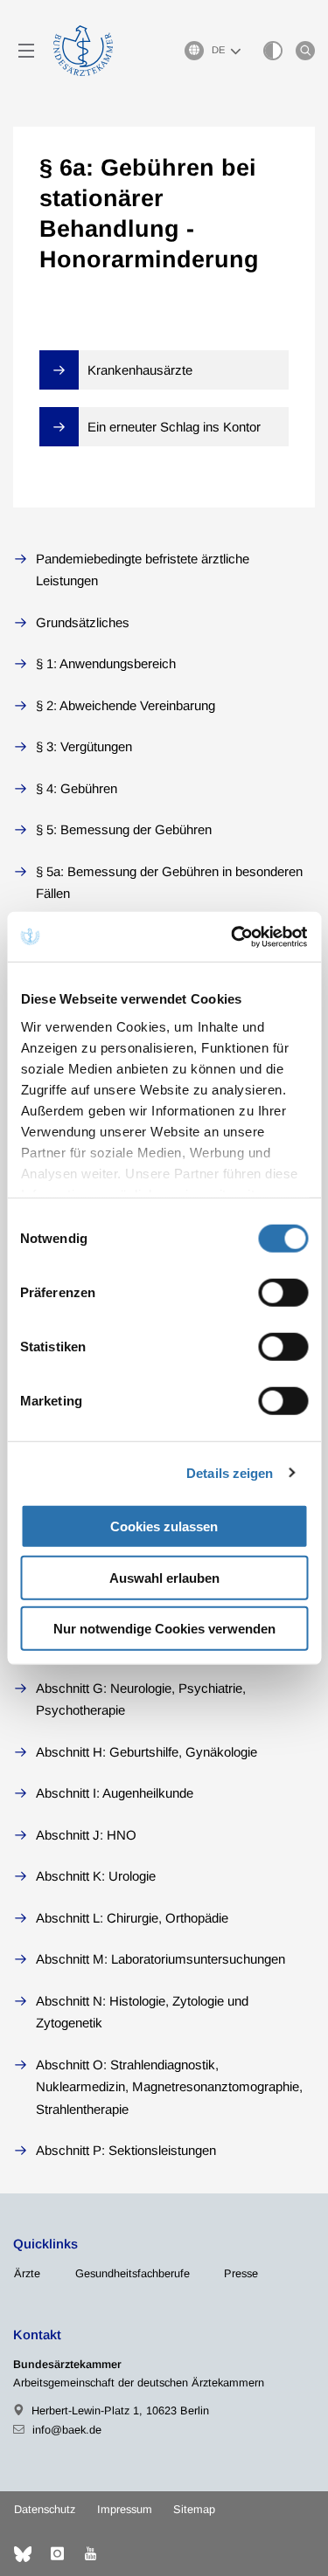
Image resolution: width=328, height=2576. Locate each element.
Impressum (125, 2509)
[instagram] (57, 2554)
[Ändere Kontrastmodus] (273, 51)
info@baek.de (67, 2430)
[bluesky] (23, 2554)
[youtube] (90, 2554)
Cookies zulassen (164, 1526)
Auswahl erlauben (164, 1577)
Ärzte (27, 2273)
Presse (241, 2273)
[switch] (283, 1293)
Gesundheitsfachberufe (133, 2273)
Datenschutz (45, 2509)
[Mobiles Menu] (26, 51)
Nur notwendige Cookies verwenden (164, 1629)
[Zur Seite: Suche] (305, 51)
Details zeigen (230, 1472)
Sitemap (194, 2509)
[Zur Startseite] (83, 51)
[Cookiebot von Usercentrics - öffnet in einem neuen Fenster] (234, 936)
